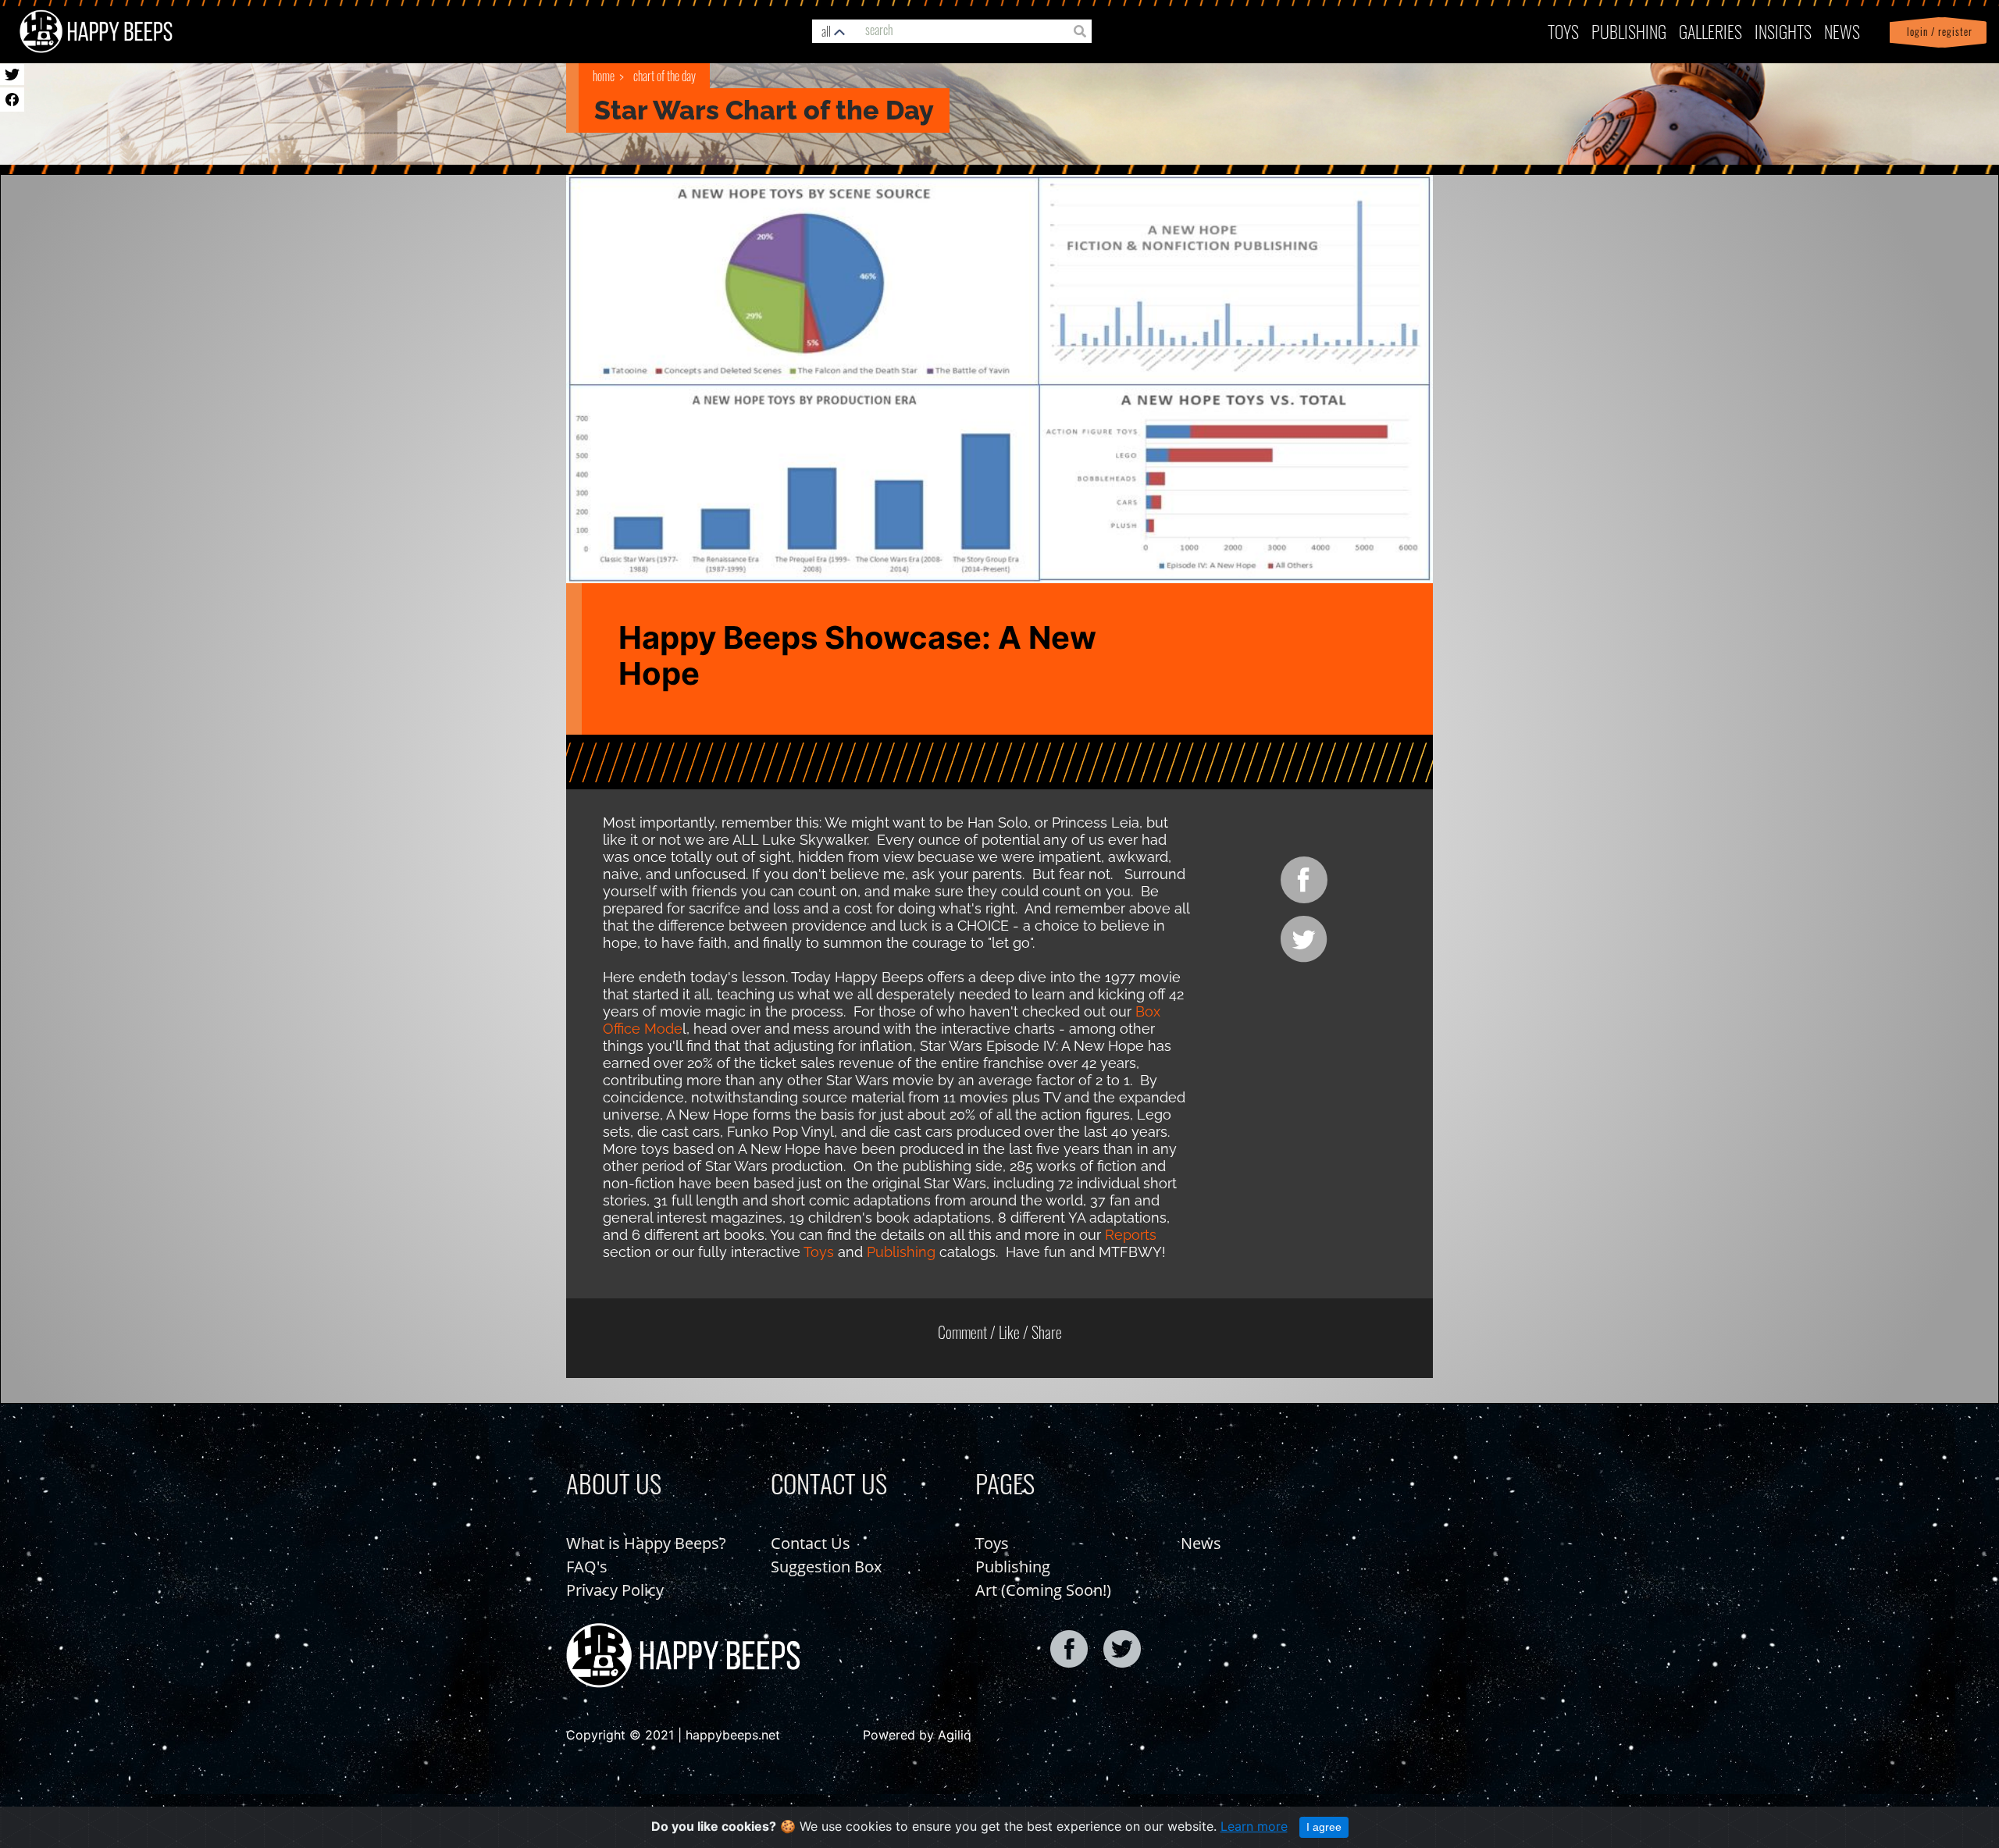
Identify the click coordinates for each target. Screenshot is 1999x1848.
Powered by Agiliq (917, 1735)
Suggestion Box (826, 1567)
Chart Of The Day (665, 76)
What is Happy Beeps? (646, 1543)
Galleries (1710, 31)
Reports (1131, 1235)
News (1842, 31)
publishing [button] (1629, 31)
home (604, 76)
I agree (1324, 1827)
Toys (1563, 31)
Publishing (901, 1252)
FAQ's (587, 1567)
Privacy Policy (615, 1590)
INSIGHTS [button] (1783, 31)
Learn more (1254, 1826)
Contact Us (811, 1543)
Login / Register (1937, 32)
